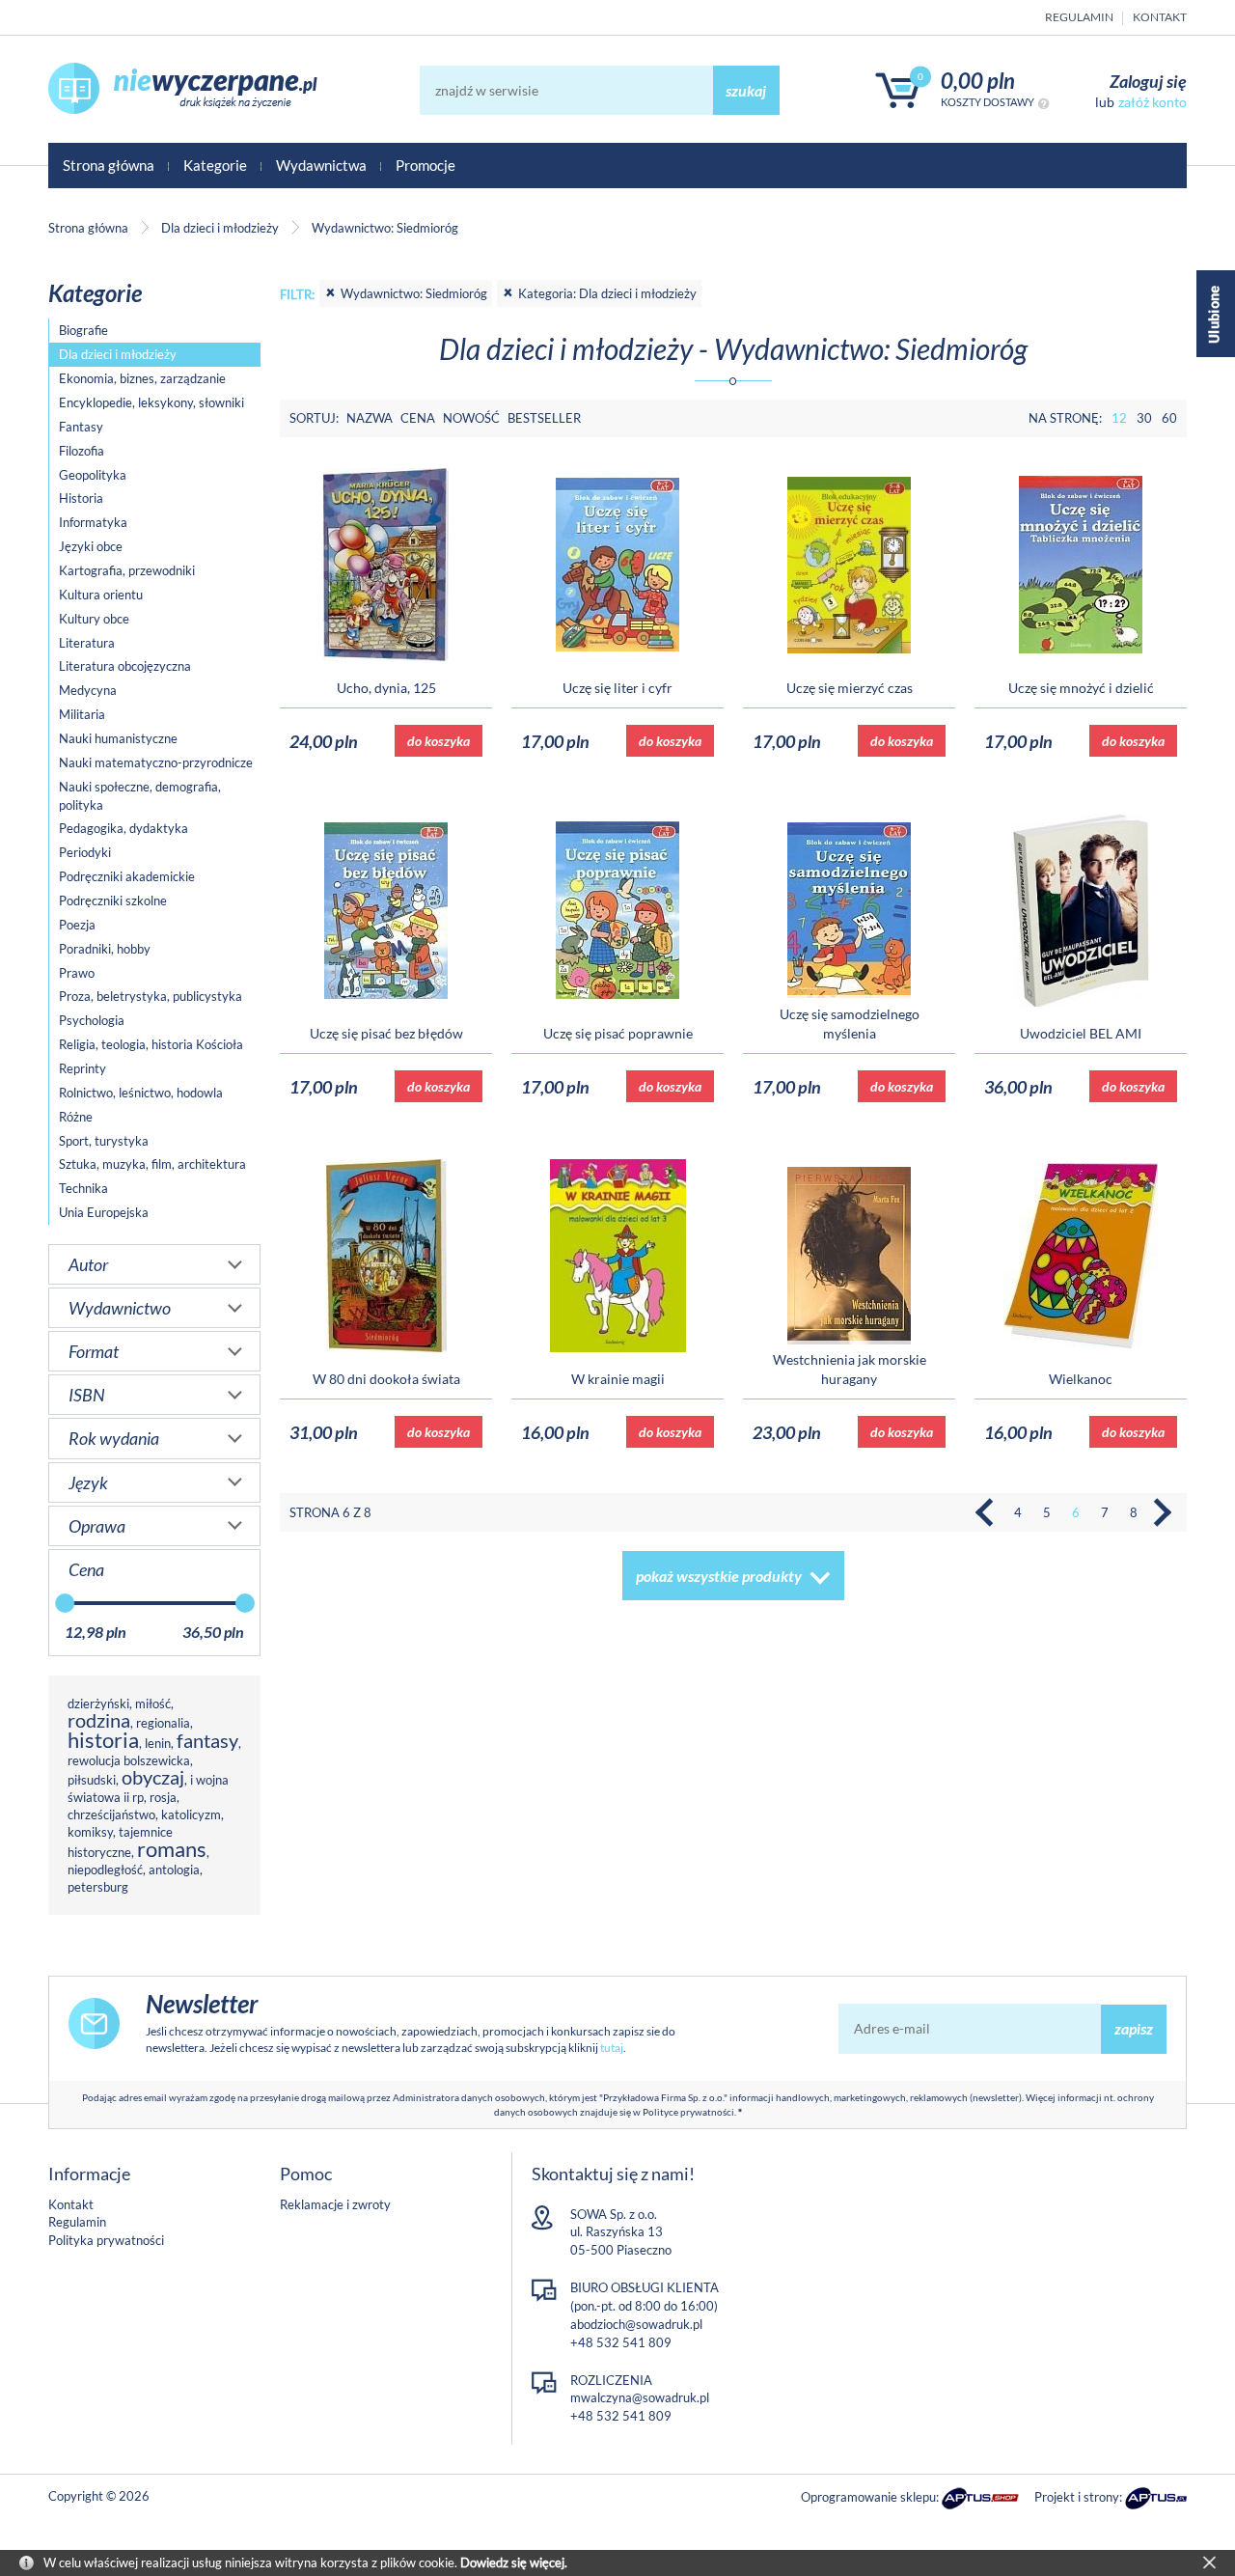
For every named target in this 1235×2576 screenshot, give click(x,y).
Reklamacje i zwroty (335, 2204)
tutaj (612, 2048)
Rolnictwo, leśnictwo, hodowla (141, 1093)
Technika (83, 1188)
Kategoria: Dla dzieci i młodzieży (607, 293)
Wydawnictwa (321, 165)
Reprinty (82, 1068)
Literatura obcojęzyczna (125, 666)
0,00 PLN (978, 81)
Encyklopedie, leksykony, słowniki (151, 402)
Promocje (425, 165)
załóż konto (1153, 102)
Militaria (82, 714)
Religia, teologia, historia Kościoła (151, 1044)
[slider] (65, 1603)
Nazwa (370, 418)
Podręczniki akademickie (127, 876)
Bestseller (544, 418)
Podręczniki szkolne (113, 900)
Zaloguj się (1148, 81)
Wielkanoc (1081, 1379)
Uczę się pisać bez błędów (386, 1033)
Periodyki (85, 852)
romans (172, 1849)
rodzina (99, 1720)
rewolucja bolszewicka (129, 1760)
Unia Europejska (104, 1212)
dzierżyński (98, 1703)
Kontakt (1160, 17)
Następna (1163, 1512)
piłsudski (92, 1780)
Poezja (77, 925)
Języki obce (91, 546)
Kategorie (215, 165)
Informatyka (93, 522)
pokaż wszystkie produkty (719, 1576)
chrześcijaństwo (111, 1814)
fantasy (207, 1741)
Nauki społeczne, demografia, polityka (140, 796)
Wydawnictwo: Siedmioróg (414, 293)
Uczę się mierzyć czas (850, 688)
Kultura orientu (101, 595)
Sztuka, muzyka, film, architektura (152, 1164)
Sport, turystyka (104, 1141)
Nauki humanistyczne (118, 738)
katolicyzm (191, 1814)
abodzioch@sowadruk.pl (636, 2324)
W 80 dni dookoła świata (386, 1379)
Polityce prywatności (688, 2112)
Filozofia (82, 451)
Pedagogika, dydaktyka (123, 828)
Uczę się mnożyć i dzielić (1081, 688)
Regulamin (1079, 17)
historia (103, 1740)
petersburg (98, 1887)
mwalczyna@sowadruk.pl (640, 2397)
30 (1144, 418)
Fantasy (81, 427)
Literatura (87, 643)
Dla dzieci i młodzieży (118, 354)
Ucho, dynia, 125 (386, 688)
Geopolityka (93, 475)
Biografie (83, 330)
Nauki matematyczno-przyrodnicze (156, 762)
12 (1119, 418)
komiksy (90, 1832)
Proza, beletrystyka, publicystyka (151, 996)
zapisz (1134, 2028)
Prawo (77, 973)
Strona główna (109, 165)
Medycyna (88, 690)
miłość (153, 1703)
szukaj (746, 90)
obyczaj (153, 1777)
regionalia (163, 1723)
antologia (174, 1870)
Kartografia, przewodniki (127, 570)
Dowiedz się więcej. (514, 2562)
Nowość (471, 418)
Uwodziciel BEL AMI (1081, 1033)
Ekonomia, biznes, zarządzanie (142, 378)
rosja (163, 1797)
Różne (76, 1117)
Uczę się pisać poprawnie (618, 1033)
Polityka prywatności (106, 2240)
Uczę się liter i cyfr (617, 688)
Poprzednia (989, 1512)
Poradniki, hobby (105, 949)
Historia (81, 498)
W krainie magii (618, 1379)
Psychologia (92, 1020)
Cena (418, 418)
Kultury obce (94, 619)
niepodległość (105, 1870)
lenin (158, 1743)
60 (1169, 418)
